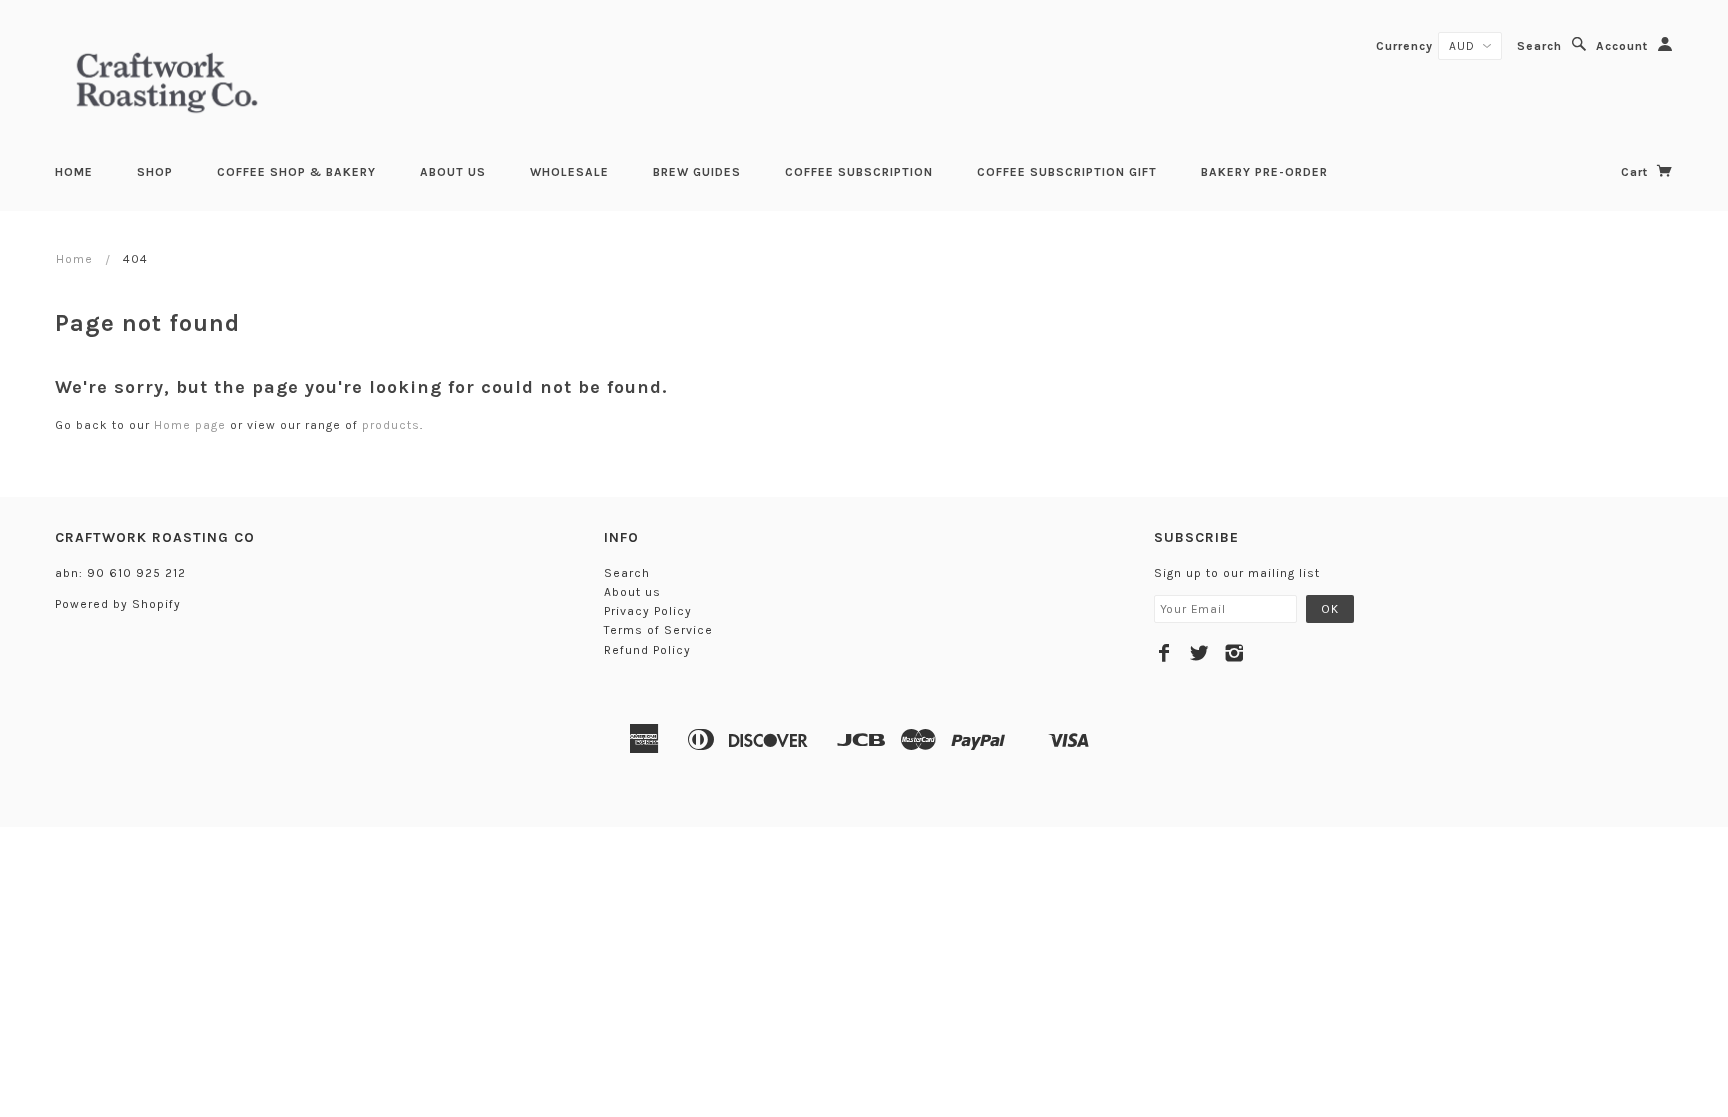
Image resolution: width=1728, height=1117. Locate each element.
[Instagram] (1234, 653)
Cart (1636, 172)
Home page (190, 425)
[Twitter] (1199, 653)
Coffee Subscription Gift (1067, 172)
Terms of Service (658, 630)
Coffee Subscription (859, 172)
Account (1622, 46)
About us (453, 172)
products (391, 425)
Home (74, 172)
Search (1539, 46)
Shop (155, 172)
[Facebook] (1164, 653)
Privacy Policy (648, 611)
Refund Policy (647, 650)
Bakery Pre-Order (1264, 172)
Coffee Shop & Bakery (296, 172)
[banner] (167, 80)
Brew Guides (697, 172)
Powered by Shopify (118, 604)
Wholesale (569, 172)
